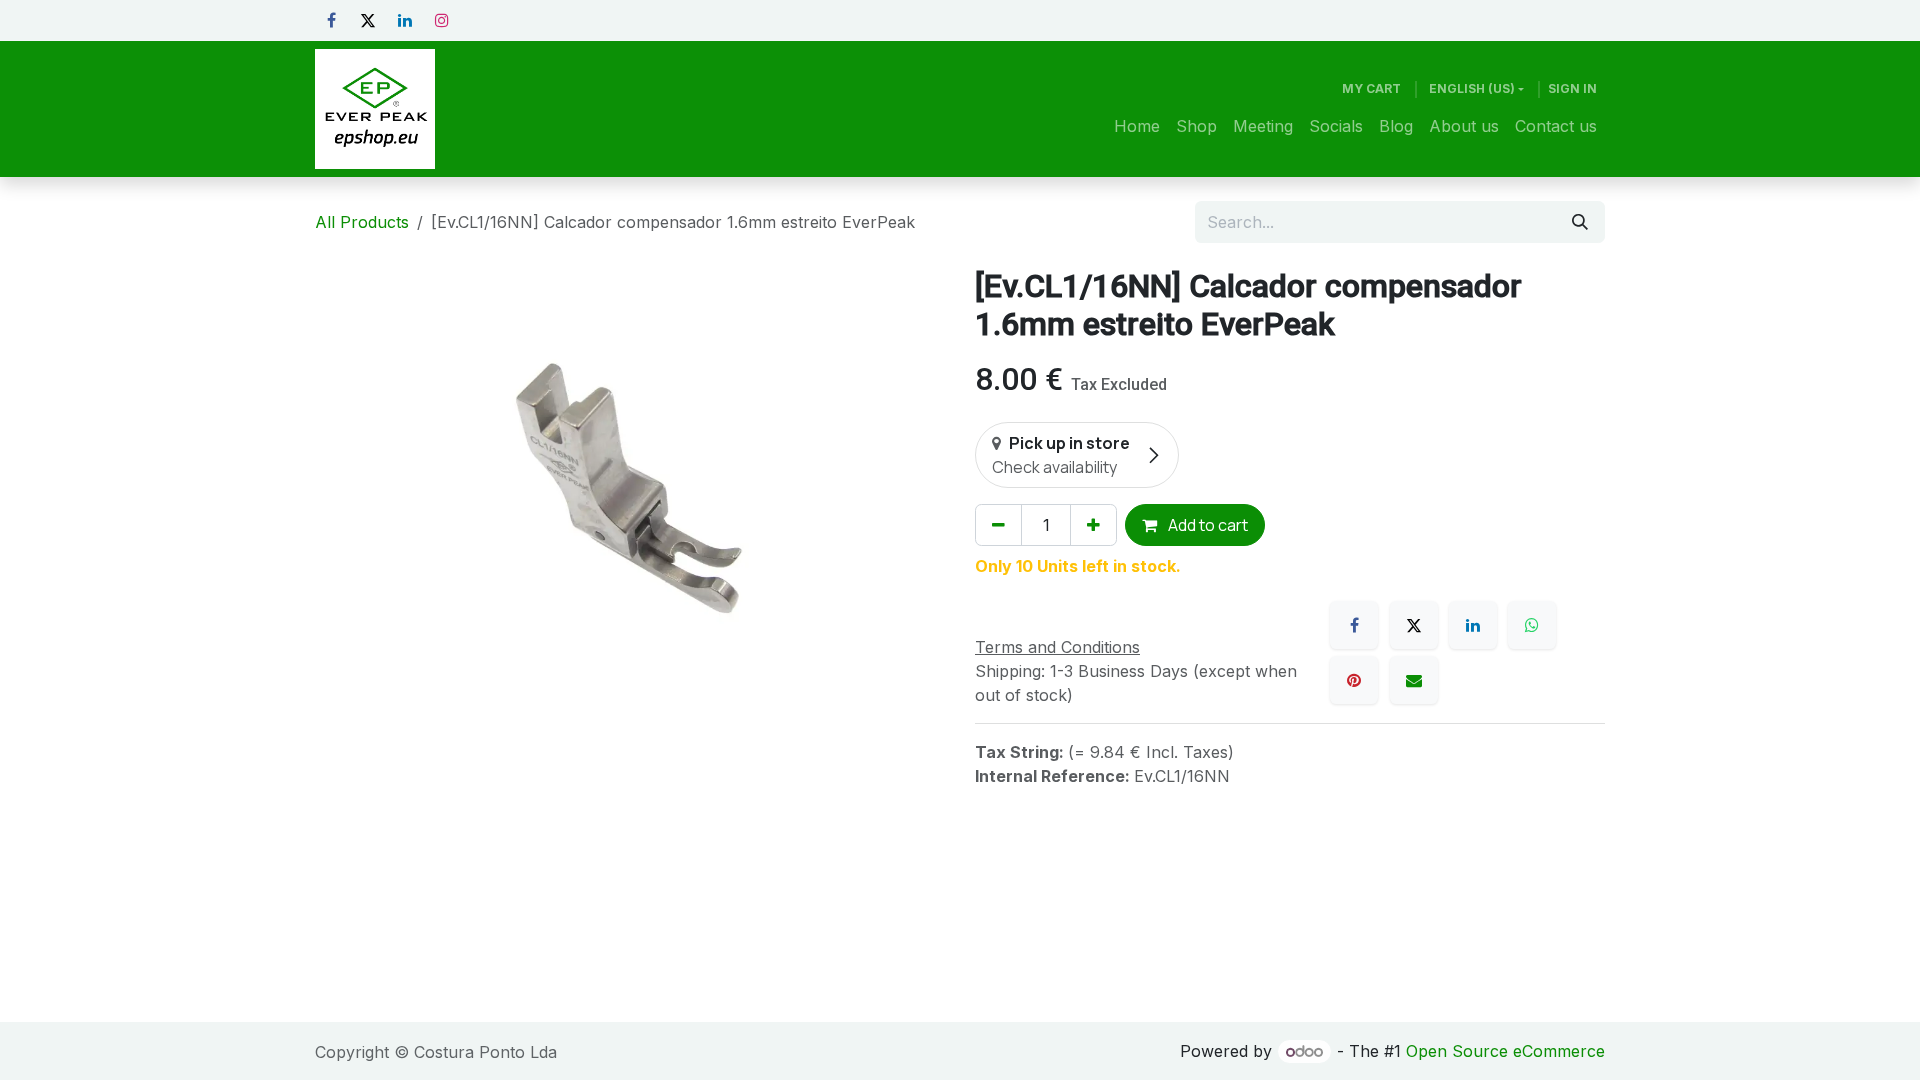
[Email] (1414, 680)
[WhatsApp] (1532, 625)
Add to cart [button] (1206, 525)
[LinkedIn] (405, 20)
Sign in (1572, 88)
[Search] (1580, 222)
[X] (368, 20)
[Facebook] (331, 20)
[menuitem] (1137, 126)
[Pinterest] (1354, 680)
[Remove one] (998, 525)
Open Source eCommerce (1505, 1051)
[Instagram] (442, 20)
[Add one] (1093, 525)
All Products (362, 222)
